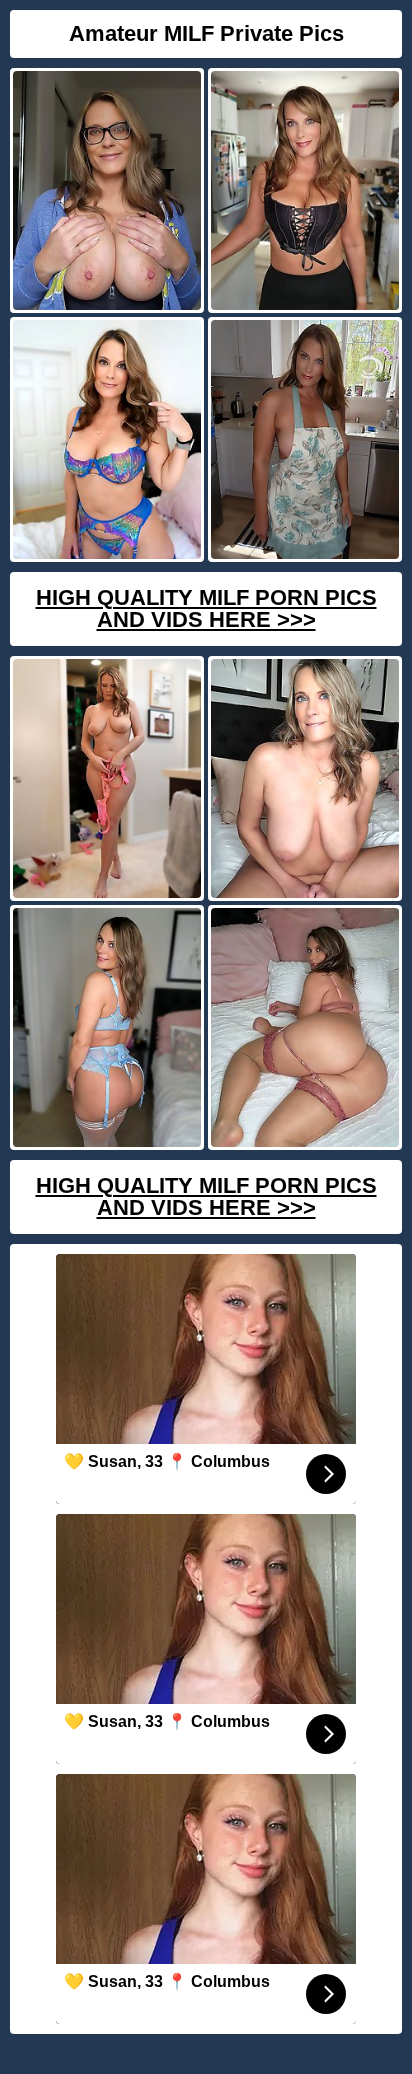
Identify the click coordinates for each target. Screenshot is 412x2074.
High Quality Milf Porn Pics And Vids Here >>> (206, 608)
